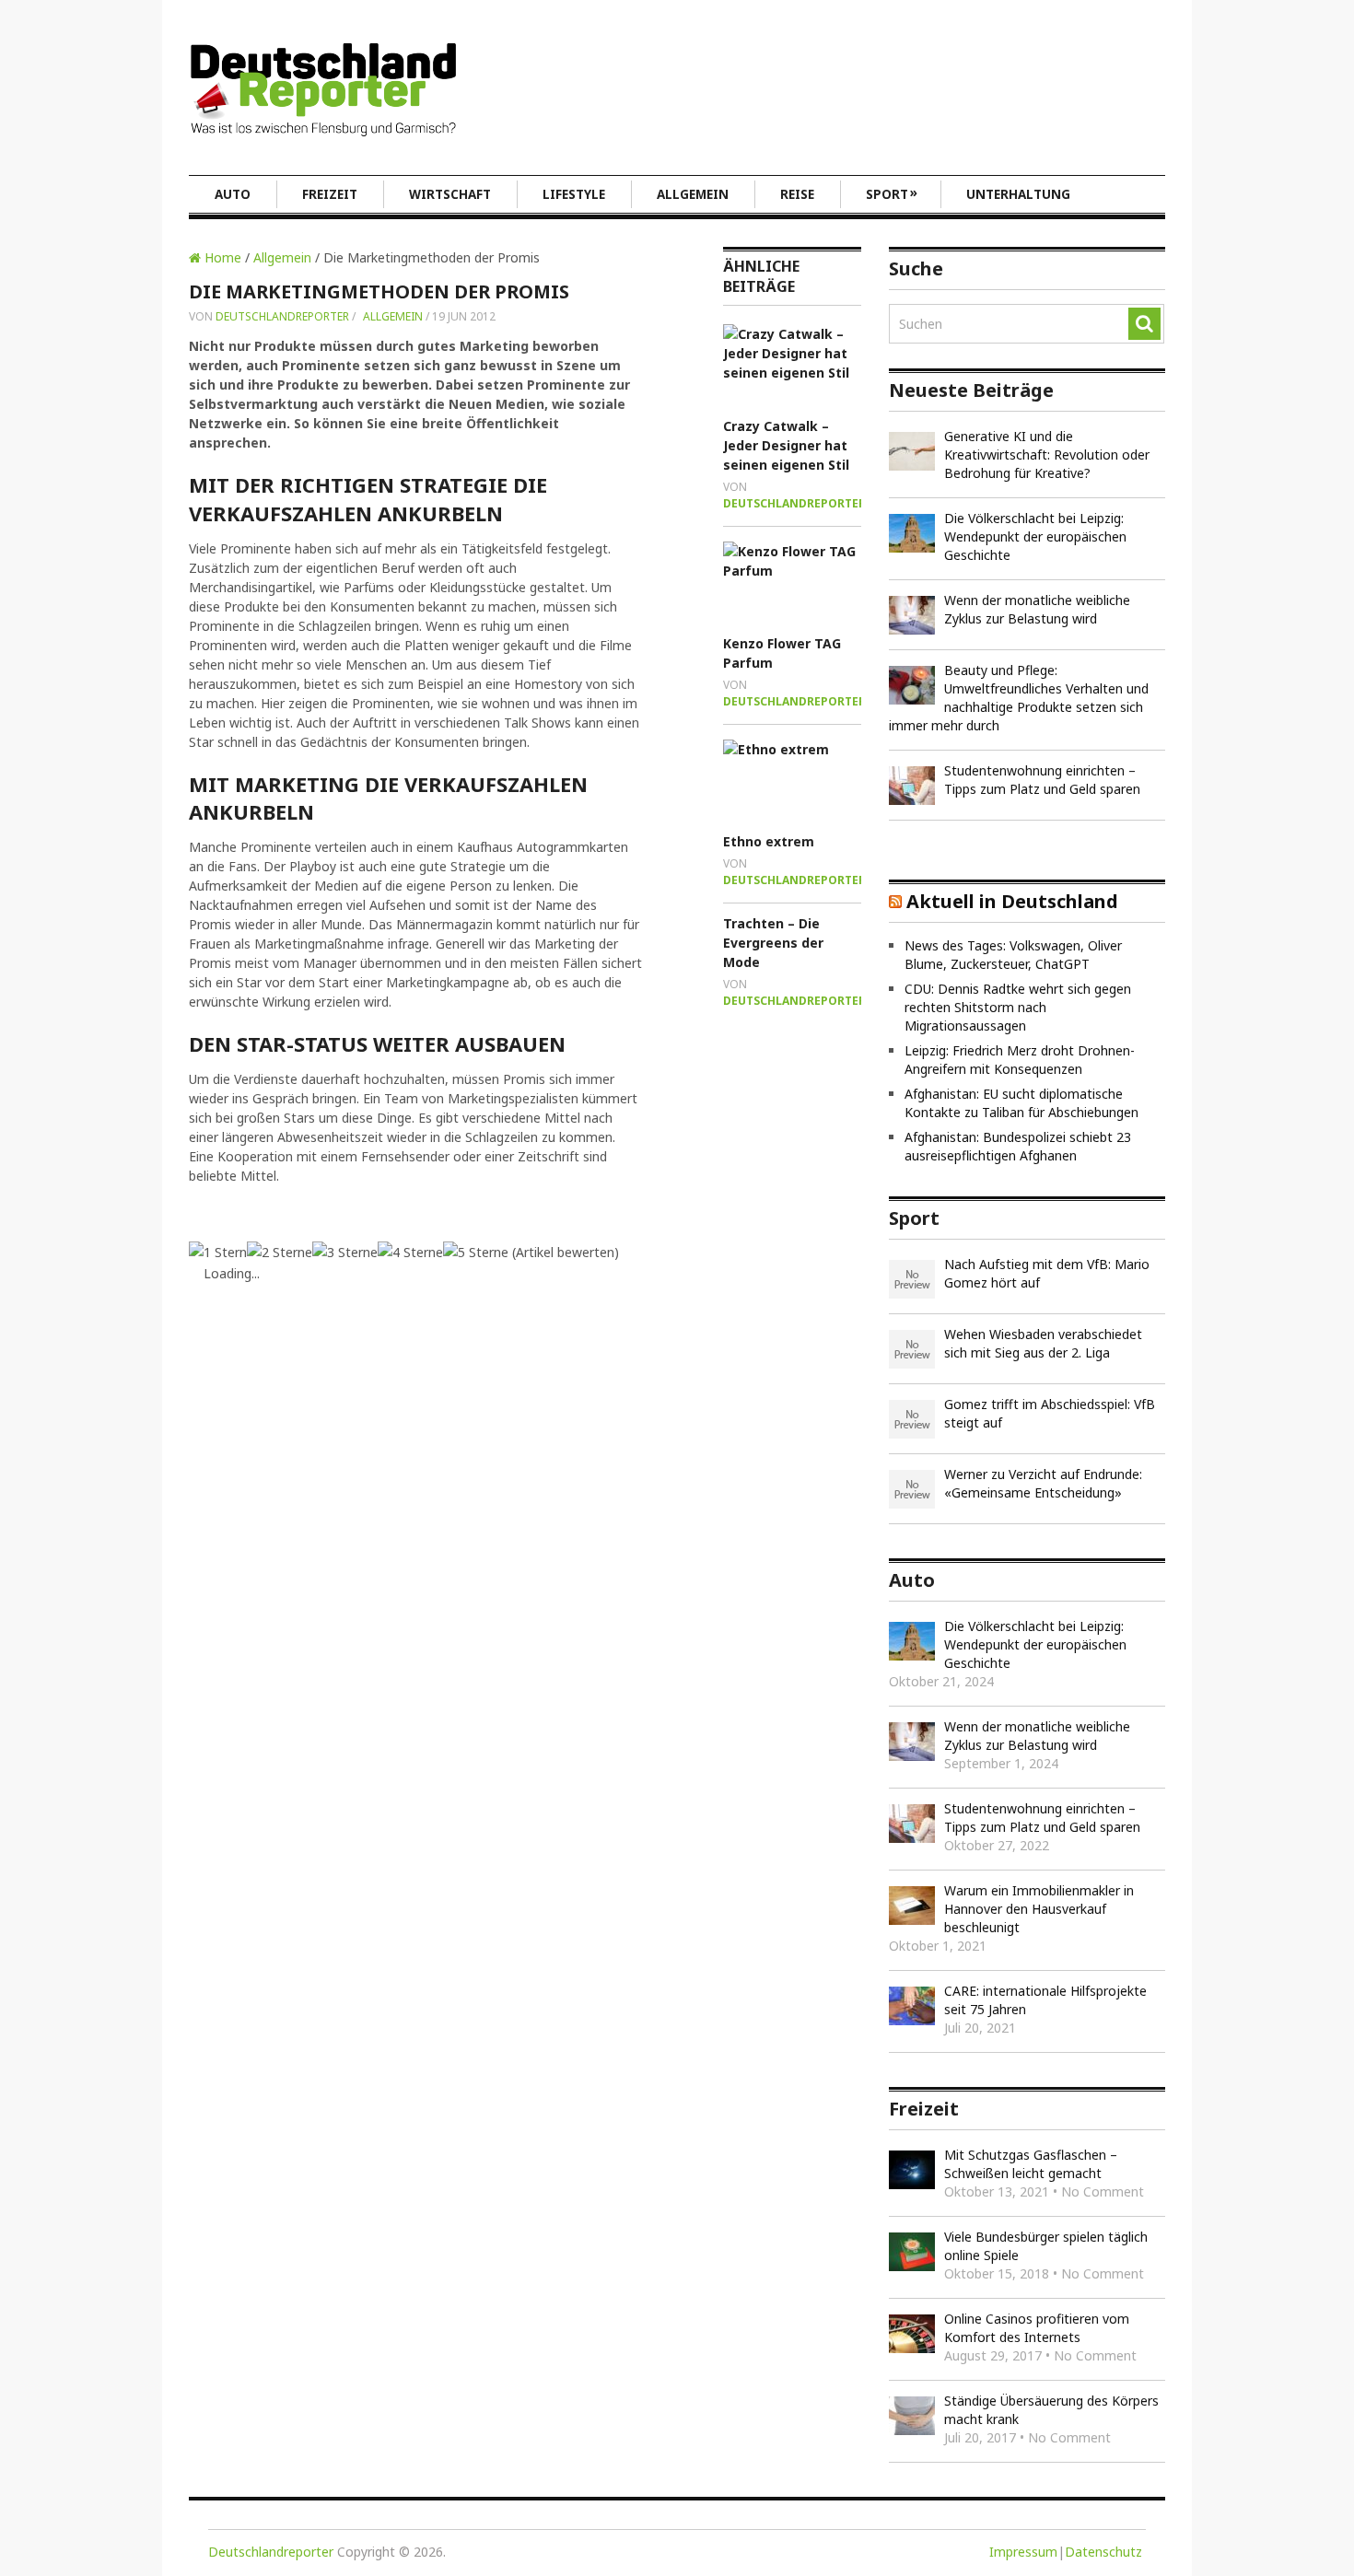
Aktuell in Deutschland (1012, 901)
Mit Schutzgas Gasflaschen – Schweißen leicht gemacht (1031, 2164)
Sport (892, 193)
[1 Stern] (218, 1252)
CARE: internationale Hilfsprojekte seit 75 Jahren (1045, 2000)
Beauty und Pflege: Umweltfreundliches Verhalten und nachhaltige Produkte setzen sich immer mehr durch (1019, 698)
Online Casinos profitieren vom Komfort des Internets (1037, 2328)
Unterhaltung (1018, 194)
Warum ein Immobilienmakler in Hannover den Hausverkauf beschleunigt (1039, 1909)
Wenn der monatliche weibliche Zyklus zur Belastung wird (1037, 609)
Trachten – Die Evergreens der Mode (773, 943)
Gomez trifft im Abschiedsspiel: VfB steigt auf (1050, 1413)
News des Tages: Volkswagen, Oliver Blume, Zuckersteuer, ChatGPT (1013, 955)
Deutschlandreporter (282, 316)
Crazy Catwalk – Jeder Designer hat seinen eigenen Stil (786, 445)
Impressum (1023, 2552)
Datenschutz (1103, 2552)
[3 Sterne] (345, 1252)
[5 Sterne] (476, 1252)
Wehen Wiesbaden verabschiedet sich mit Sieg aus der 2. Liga (1043, 1343)
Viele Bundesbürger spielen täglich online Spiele (1046, 2246)
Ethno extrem (769, 841)
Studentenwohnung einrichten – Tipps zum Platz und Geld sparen (1042, 780)
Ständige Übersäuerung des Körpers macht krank (1051, 2410)
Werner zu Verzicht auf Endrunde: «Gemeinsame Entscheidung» (1043, 1483)
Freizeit (330, 194)
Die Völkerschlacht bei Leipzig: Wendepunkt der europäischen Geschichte (1035, 536)
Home (221, 257)
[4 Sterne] (410, 1252)
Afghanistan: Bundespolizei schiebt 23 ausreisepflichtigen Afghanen (1018, 1146)
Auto (233, 194)
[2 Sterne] (280, 1252)
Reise (797, 194)
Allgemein (693, 194)
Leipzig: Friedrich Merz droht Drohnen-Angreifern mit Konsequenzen (1020, 1060)
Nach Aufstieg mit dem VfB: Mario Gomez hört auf (1047, 1273)
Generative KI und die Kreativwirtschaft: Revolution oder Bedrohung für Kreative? (1047, 455)
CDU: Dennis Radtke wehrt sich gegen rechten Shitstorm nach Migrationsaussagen (1018, 1007)
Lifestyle (574, 194)
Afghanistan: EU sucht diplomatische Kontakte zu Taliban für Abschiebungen (1021, 1103)
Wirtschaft (450, 194)
